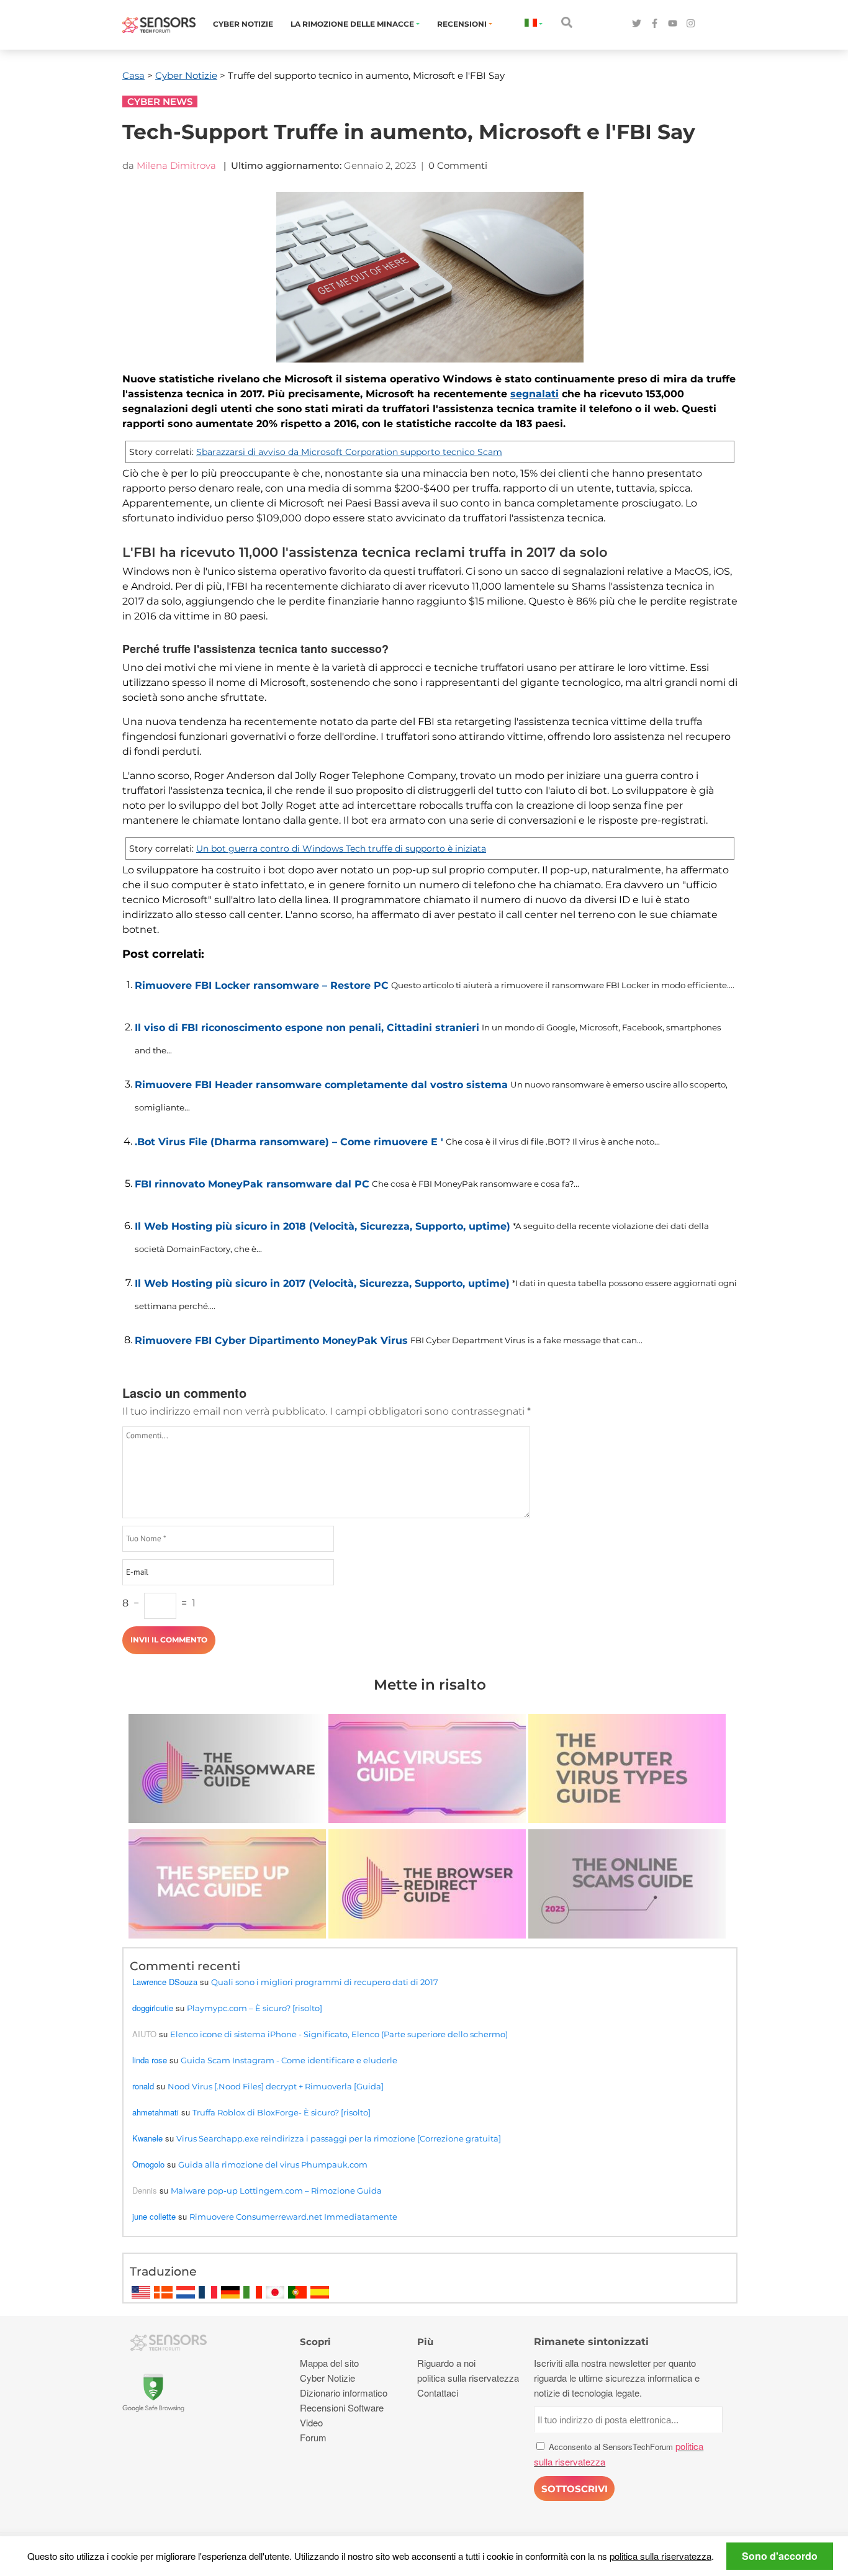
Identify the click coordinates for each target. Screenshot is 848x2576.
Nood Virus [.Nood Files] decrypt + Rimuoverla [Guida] (276, 2086)
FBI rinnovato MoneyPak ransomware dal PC (252, 1184)
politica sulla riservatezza (661, 2556)
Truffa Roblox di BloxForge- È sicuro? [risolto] (282, 2112)
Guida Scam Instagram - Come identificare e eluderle (289, 2060)
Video (311, 2422)
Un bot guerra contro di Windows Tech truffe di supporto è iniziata (341, 849)
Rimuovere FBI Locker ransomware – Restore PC (262, 985)
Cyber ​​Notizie (243, 24)
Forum (313, 2437)
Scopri (315, 2342)
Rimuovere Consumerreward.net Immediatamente (293, 2217)
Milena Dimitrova (176, 165)
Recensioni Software (342, 2407)
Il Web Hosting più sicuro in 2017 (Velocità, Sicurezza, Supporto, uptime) (322, 1283)
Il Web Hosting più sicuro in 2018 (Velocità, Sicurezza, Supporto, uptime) (323, 1226)
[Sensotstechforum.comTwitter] (637, 24)
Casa (133, 75)
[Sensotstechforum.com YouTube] (673, 24)
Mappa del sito (329, 2363)
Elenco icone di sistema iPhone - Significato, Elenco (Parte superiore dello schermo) (339, 2034)
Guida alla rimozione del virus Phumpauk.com (273, 2164)
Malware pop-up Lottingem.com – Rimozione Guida (276, 2191)
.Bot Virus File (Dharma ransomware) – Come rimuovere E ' (289, 1142)
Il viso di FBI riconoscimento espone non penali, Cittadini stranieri (307, 1028)
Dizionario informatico (344, 2393)
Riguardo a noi (446, 2363)
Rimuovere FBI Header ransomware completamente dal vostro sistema (321, 1085)
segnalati (535, 394)
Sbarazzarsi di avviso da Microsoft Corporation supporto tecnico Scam (349, 452)
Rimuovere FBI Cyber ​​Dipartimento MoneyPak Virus (271, 1340)
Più (425, 2342)
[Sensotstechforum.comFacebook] (655, 24)
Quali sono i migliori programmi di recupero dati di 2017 (325, 1982)
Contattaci (438, 2393)
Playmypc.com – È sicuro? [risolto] (255, 2008)
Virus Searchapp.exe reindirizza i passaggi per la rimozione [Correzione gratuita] (339, 2138)
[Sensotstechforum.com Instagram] (691, 24)
